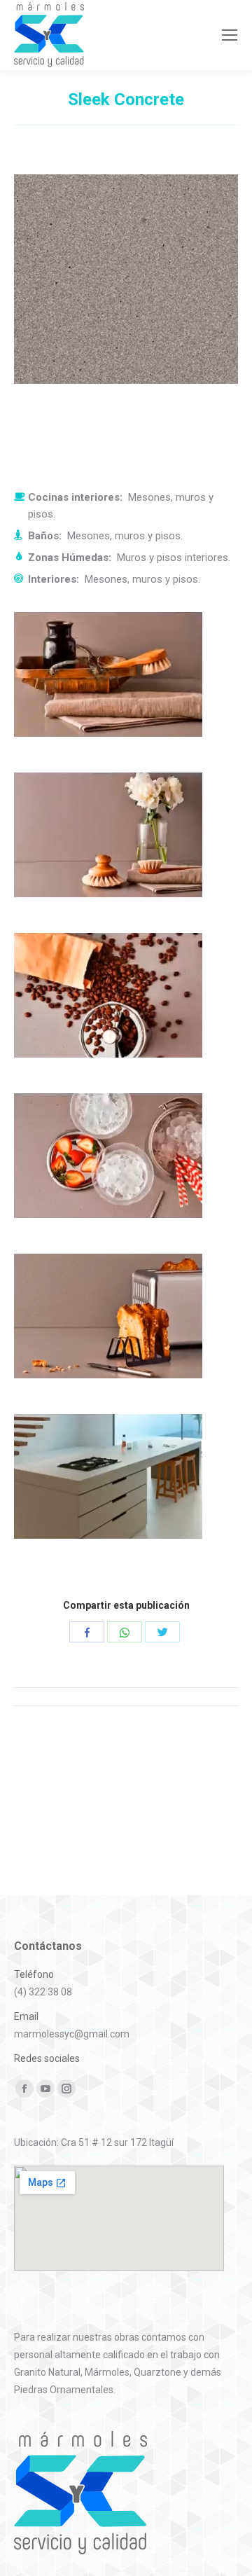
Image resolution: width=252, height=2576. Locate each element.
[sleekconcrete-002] (126, 846)
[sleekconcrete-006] (126, 1488)
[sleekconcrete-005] (126, 1328)
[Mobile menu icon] (230, 35)
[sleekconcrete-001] (126, 686)
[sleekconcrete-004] (126, 1167)
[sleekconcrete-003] (126, 1007)
